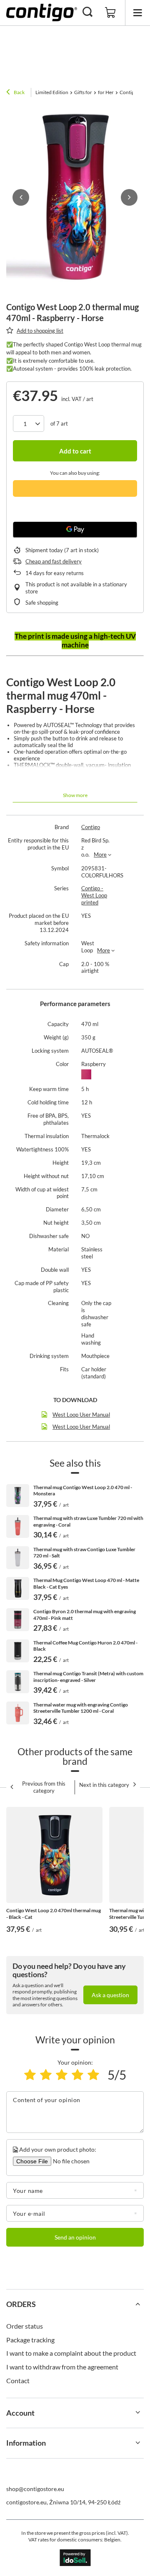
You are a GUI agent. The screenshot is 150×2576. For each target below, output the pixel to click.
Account (20, 2413)
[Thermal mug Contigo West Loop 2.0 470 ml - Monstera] (18, 1496)
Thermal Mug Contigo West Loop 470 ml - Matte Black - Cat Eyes (86, 1583)
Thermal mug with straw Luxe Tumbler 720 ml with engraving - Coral (88, 1521)
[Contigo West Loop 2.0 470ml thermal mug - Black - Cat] (54, 1855)
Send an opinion (75, 2237)
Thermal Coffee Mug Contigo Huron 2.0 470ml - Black (85, 1646)
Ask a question (110, 1995)
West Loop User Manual (81, 1415)
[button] (21, 197)
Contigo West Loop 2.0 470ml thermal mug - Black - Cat (54, 1914)
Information (26, 2443)
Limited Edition (52, 92)
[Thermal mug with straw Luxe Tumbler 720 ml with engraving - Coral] (18, 1526)
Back (19, 92)
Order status (25, 2326)
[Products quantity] (29, 424)
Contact (18, 2380)
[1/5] (30, 2075)
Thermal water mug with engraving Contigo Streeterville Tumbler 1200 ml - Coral (81, 1708)
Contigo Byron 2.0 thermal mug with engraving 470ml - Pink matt (85, 1615)
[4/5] (77, 2075)
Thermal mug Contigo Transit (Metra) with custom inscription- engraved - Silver (88, 1677)
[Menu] (137, 13)
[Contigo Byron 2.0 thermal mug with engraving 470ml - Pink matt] (18, 1620)
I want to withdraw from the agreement (62, 2367)
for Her (106, 92)
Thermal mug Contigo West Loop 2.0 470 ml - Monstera (83, 1491)
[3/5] (62, 2075)
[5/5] (93, 2075)
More (100, 855)
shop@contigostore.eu (35, 2489)
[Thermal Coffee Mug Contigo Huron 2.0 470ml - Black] (18, 1651)
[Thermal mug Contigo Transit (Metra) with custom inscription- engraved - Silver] (18, 1682)
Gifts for (83, 92)
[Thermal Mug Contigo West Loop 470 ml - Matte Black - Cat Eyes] (18, 1588)
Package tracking (30, 2340)
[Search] (87, 12)
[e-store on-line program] (75, 2558)
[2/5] (46, 2075)
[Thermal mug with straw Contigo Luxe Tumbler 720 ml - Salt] (18, 1558)
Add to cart (75, 451)
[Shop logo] (42, 12)
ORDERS (21, 2304)
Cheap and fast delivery (54, 561)
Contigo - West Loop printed (94, 895)
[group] (75, 198)
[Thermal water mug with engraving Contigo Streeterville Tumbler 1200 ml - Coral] (18, 1713)
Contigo (91, 827)
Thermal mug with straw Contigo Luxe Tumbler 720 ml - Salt (84, 1553)
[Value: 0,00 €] (110, 13)
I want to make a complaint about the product (71, 2353)
